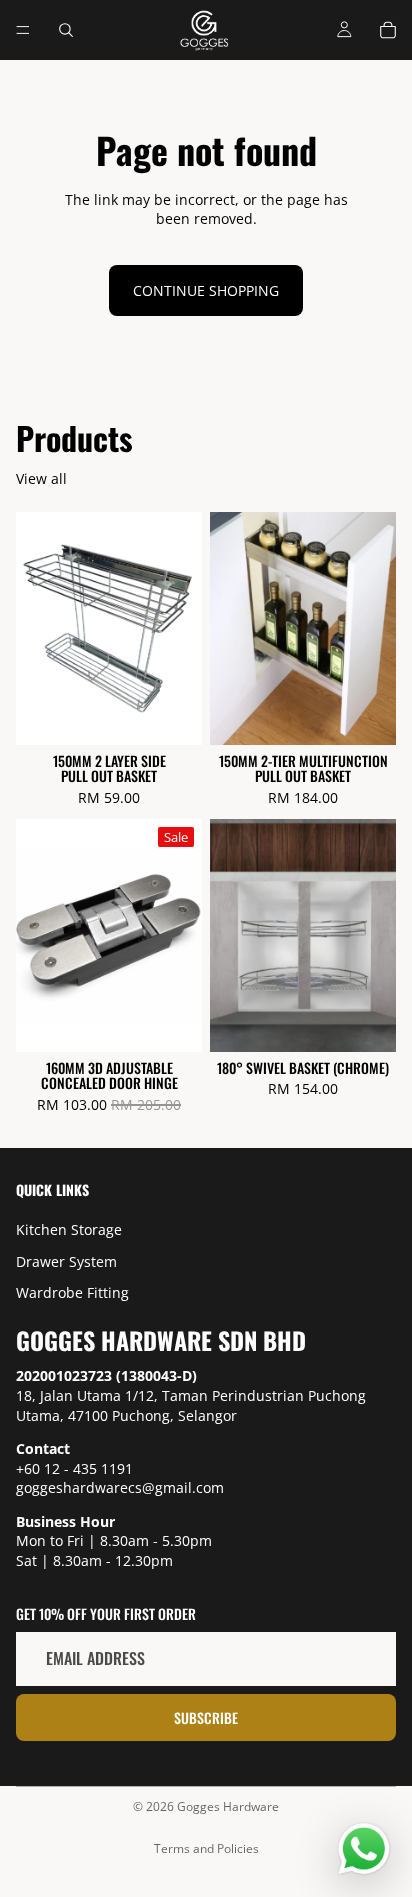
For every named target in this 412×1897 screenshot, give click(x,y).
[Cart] (388, 30)
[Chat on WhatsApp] (364, 1849)
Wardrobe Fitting (72, 1292)
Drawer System (66, 1261)
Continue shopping (206, 290)
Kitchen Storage (69, 1229)
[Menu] (23, 30)
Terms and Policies (206, 1848)
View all (41, 478)
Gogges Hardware (228, 1806)
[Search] (66, 30)
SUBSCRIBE (206, 1717)
